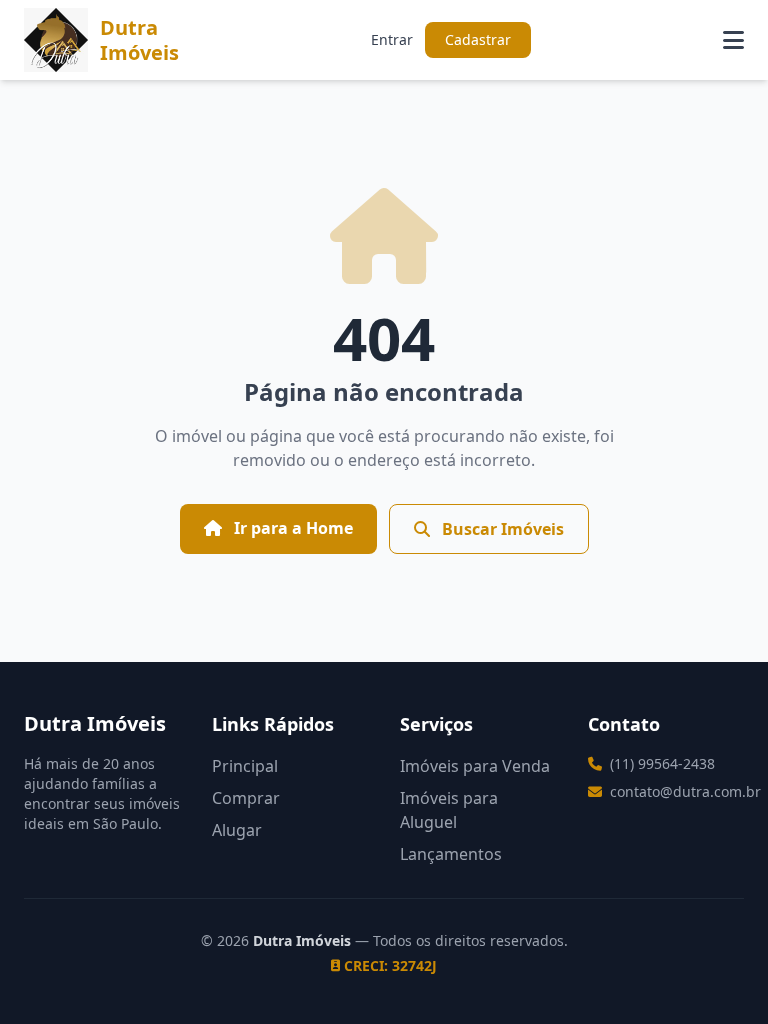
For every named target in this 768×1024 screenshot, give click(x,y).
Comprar (246, 798)
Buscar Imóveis (501, 529)
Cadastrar (478, 39)
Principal (245, 766)
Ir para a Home (291, 528)
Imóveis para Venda (475, 766)
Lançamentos (451, 854)
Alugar (237, 830)
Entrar (392, 39)
